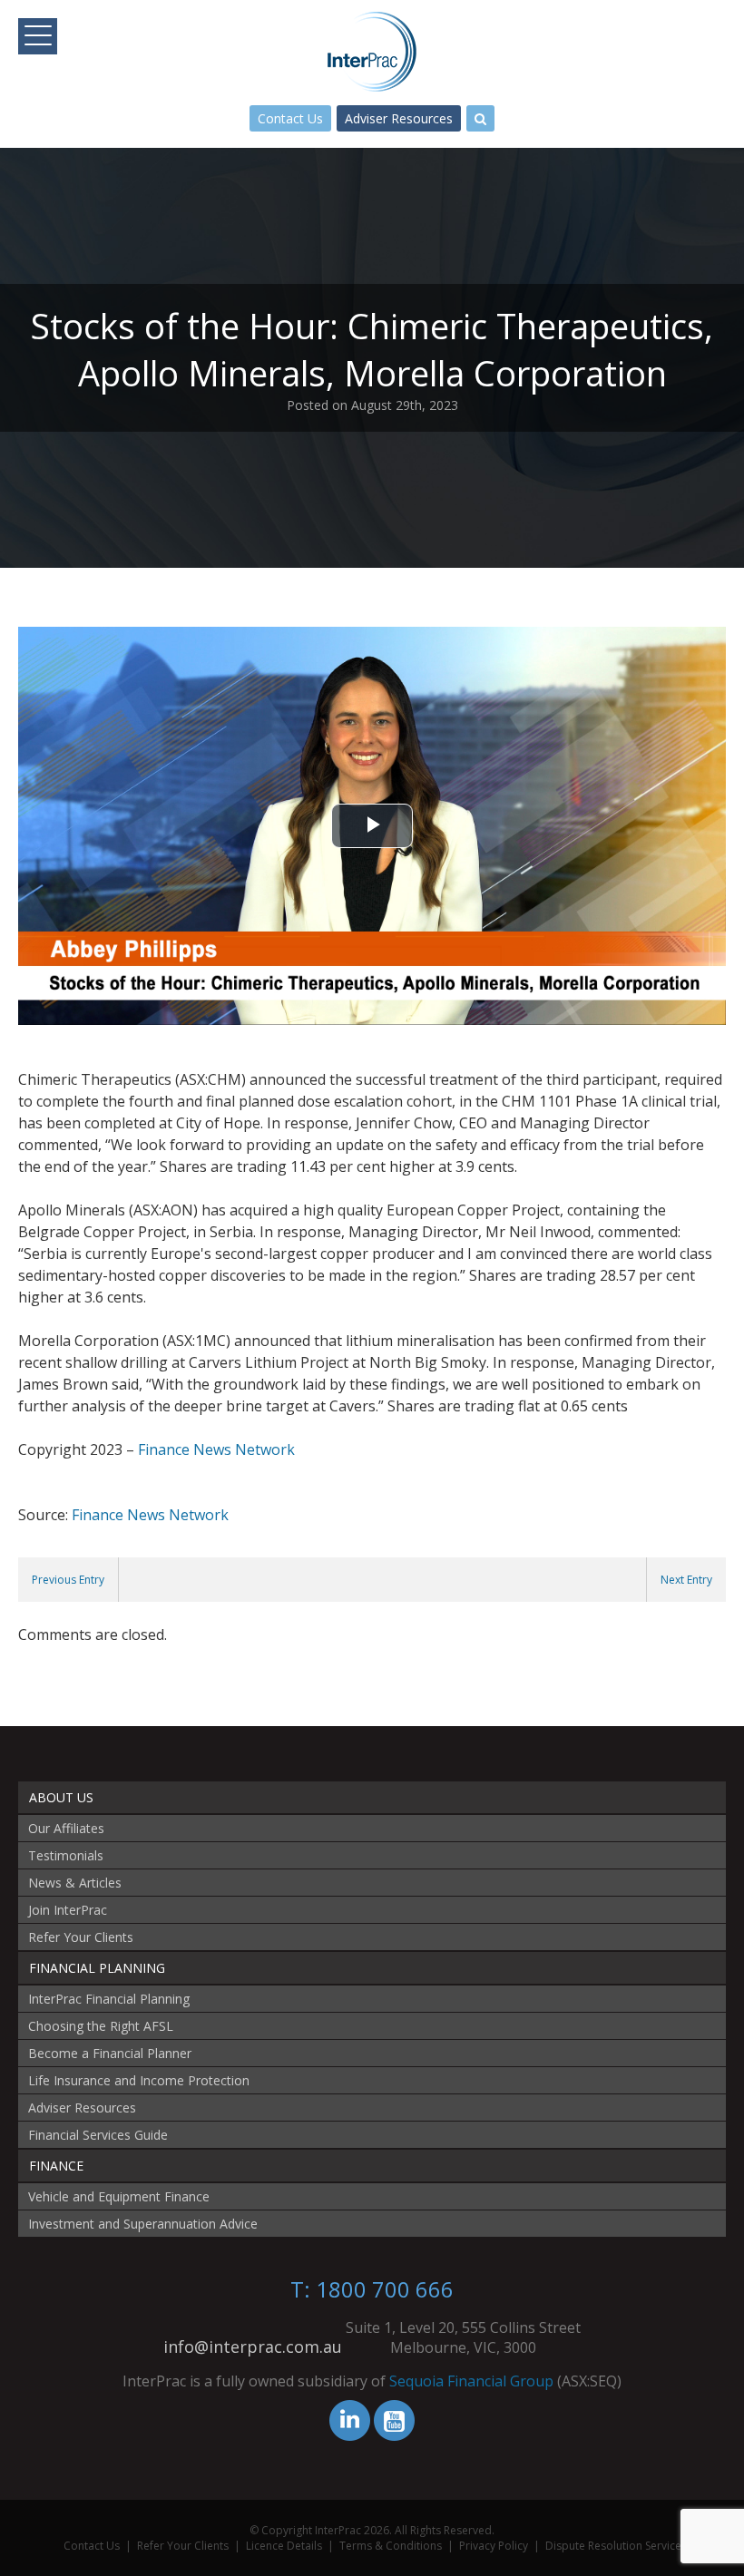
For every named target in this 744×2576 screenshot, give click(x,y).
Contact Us (290, 118)
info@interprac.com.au (253, 2347)
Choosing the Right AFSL (101, 2026)
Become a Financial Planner (110, 2053)
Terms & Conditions (391, 2546)
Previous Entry (68, 1580)
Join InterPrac (68, 1910)
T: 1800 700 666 (372, 2289)
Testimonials (66, 1855)
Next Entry (686, 1580)
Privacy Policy (494, 2546)
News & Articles (75, 1883)
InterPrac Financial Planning (109, 1999)
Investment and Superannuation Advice (143, 2224)
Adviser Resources (399, 118)
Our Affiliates (66, 1828)
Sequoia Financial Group (471, 2381)
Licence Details (284, 2546)
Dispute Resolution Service (613, 2546)
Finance (56, 2166)
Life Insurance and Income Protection (139, 2080)
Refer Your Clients (81, 1937)
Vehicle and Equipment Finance (119, 2196)
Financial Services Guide (98, 2135)
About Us (61, 1797)
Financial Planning (97, 1968)
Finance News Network (216, 1449)
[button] (38, 36)
